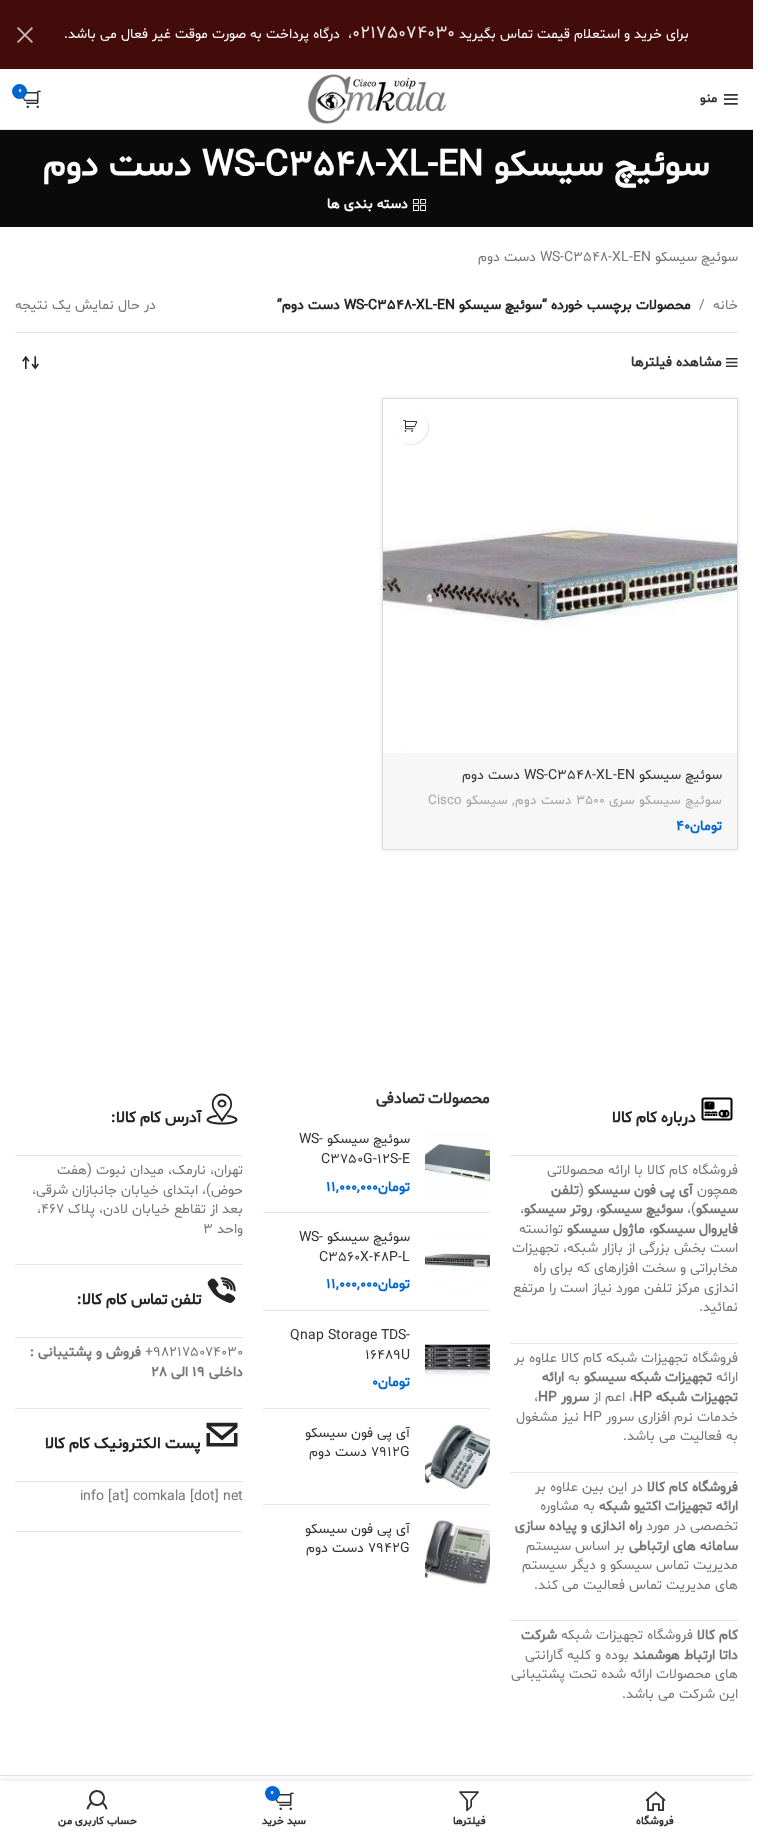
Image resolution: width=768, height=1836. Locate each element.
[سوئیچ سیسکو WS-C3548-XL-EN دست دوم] (560, 576)
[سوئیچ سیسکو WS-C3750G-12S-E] (457, 1163)
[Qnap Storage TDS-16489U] (457, 1359)
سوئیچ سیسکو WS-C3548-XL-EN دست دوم (592, 775)
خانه (725, 305)
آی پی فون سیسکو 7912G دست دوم (357, 1443)
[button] (410, 426)
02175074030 (403, 33)
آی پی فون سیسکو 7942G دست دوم (357, 1539)
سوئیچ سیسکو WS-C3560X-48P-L (354, 1247)
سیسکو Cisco (468, 801)
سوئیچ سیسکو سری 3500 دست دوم (618, 801)
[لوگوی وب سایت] (377, 99)
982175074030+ (194, 1352)
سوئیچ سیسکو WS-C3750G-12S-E (354, 1149)
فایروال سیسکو (695, 1229)
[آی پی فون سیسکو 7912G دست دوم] (457, 1456)
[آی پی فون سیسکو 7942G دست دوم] (457, 1552)
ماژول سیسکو (606, 1229)
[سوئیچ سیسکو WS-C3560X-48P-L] (457, 1261)
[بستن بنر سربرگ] (25, 34)
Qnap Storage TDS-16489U (350, 1345)
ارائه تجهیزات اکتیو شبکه (668, 1506)
